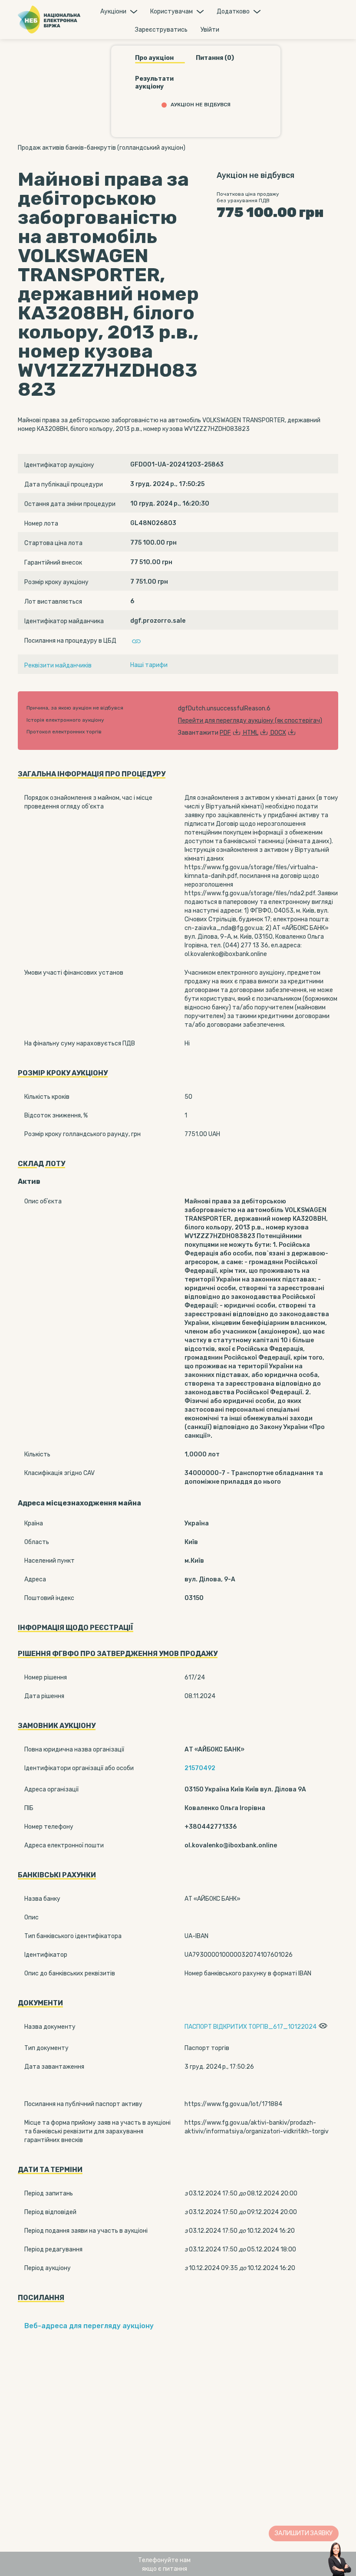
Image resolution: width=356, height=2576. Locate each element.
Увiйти (210, 30)
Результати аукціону (154, 83)
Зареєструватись (161, 30)
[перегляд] (322, 2027)
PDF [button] (225, 733)
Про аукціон (154, 58)
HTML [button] (251, 733)
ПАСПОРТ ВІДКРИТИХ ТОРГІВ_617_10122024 (251, 2027)
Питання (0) (215, 58)
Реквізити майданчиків (58, 665)
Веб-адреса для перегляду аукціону (89, 2326)
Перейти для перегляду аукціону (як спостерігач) (250, 721)
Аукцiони (113, 11)
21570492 (200, 1768)
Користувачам (171, 11)
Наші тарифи (149, 665)
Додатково (233, 11)
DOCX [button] (278, 733)
